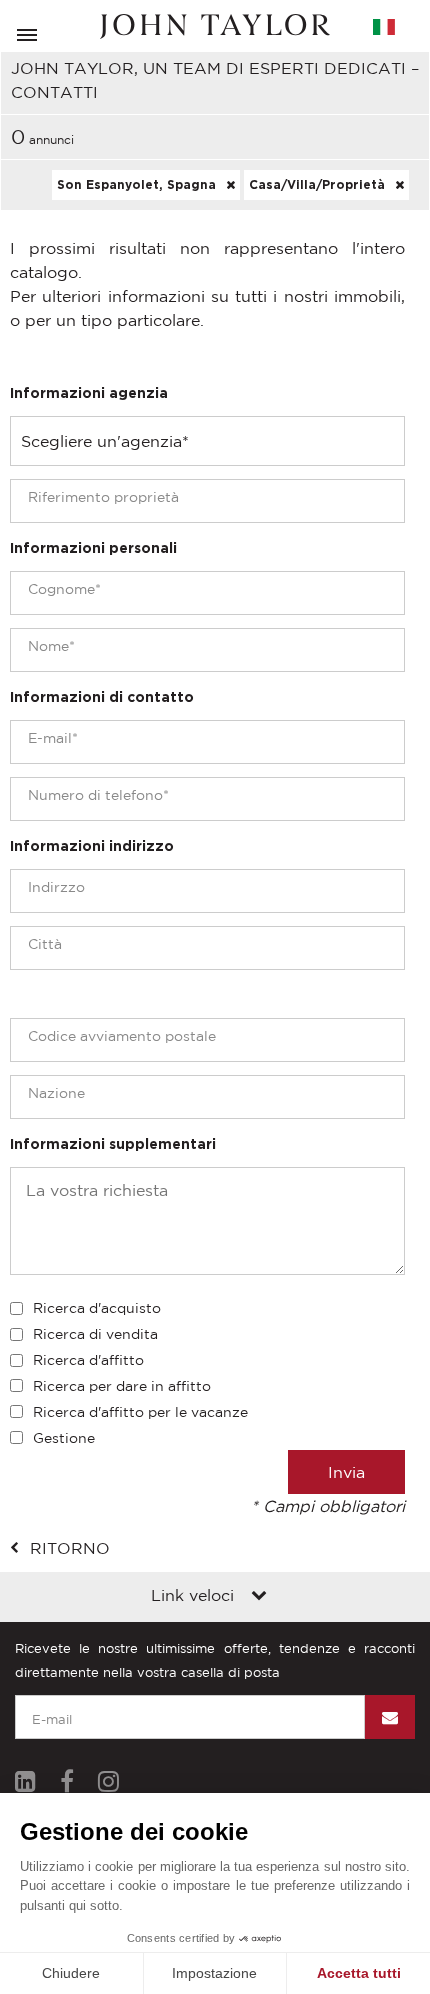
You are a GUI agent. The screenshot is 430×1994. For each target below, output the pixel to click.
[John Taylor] (215, 26)
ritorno (70, 1548)
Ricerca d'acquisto (97, 1308)
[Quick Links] (259, 1597)
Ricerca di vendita (95, 1334)
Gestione (64, 1438)
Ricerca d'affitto (88, 1360)
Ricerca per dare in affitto (122, 1386)
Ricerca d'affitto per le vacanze (140, 1412)
